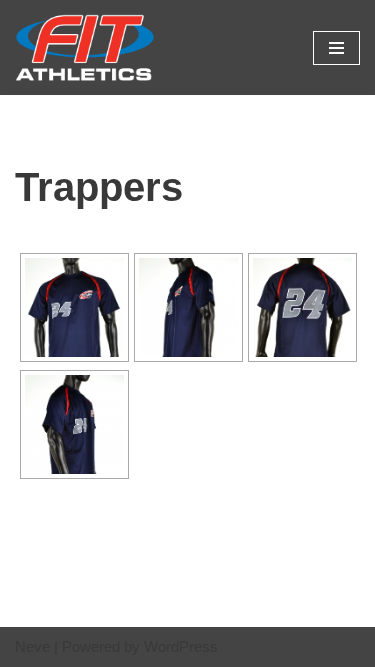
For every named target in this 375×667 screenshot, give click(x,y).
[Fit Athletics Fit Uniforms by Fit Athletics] (85, 47)
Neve (32, 646)
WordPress (181, 646)
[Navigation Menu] (336, 48)
